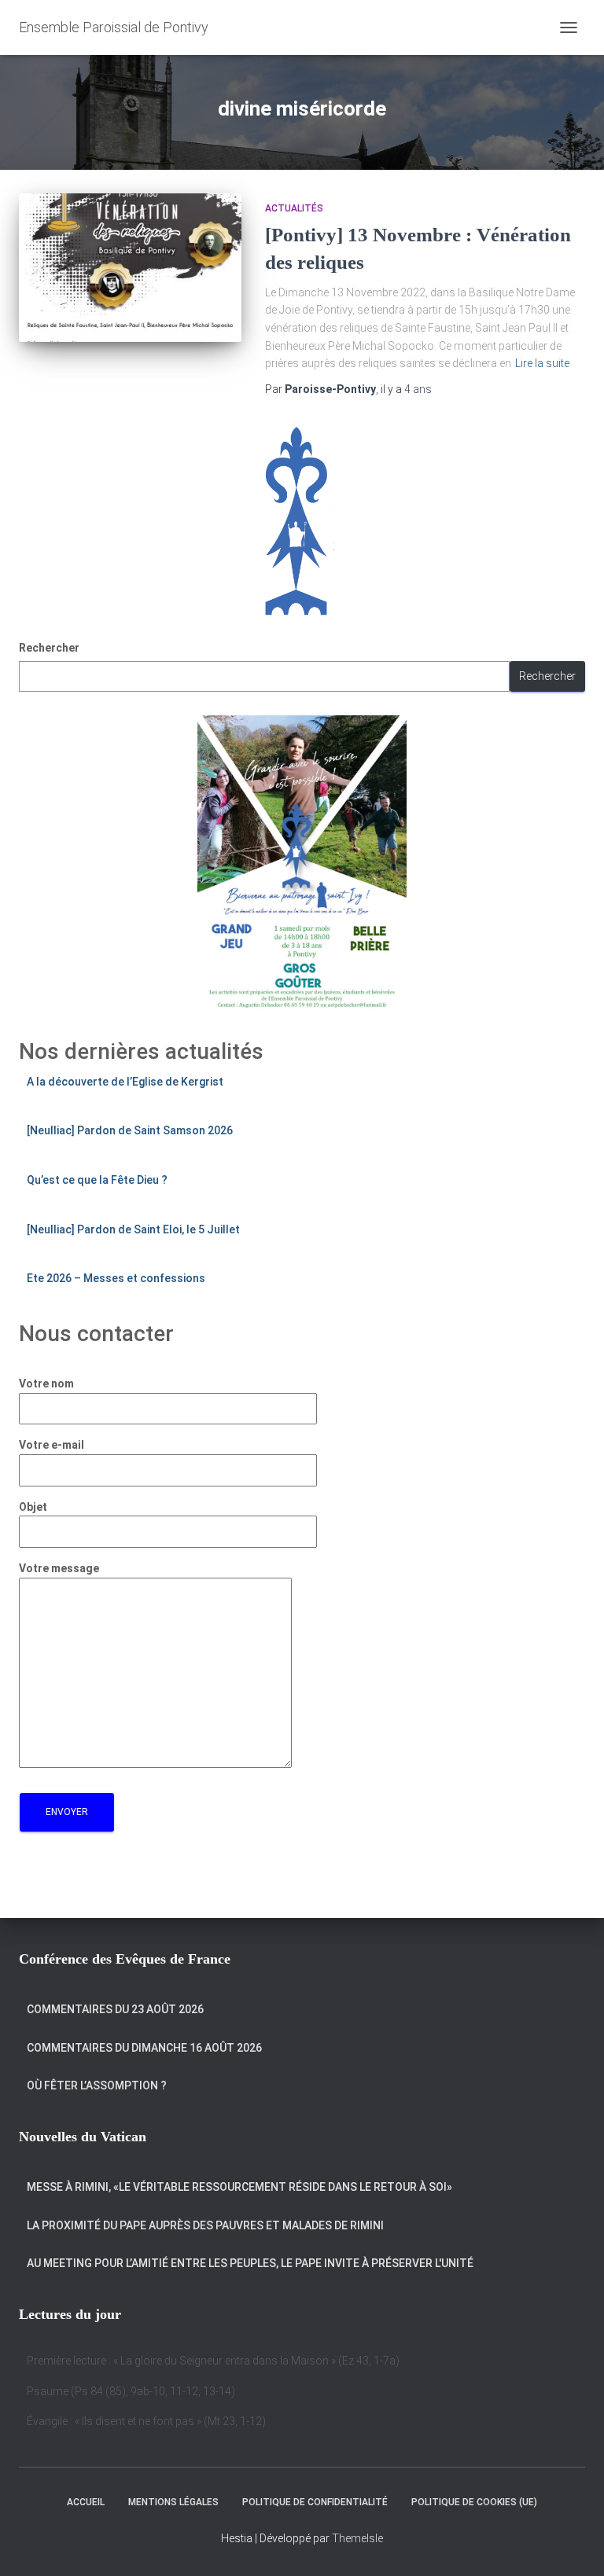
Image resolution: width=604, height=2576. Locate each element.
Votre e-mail (52, 1445)
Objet (33, 1507)
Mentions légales (173, 2502)
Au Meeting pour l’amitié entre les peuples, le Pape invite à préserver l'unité (250, 2263)
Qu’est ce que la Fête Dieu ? (97, 1180)
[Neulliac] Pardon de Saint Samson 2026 (130, 1130)
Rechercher (49, 648)
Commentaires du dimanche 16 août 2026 (144, 2048)
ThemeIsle (357, 2538)
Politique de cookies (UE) (474, 2502)
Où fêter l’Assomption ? (97, 2085)
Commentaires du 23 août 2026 (115, 2009)
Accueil (86, 2502)
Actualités (294, 208)
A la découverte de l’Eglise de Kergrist (125, 1082)
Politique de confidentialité (315, 2502)
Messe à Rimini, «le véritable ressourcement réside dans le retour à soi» (239, 2187)
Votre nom (46, 1384)
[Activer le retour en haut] (573, 2545)
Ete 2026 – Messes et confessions (116, 1278)
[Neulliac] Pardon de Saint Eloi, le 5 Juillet (133, 1229)
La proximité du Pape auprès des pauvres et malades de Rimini (205, 2225)
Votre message (59, 1568)
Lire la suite (542, 363)
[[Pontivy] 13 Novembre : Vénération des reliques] (130, 267)
